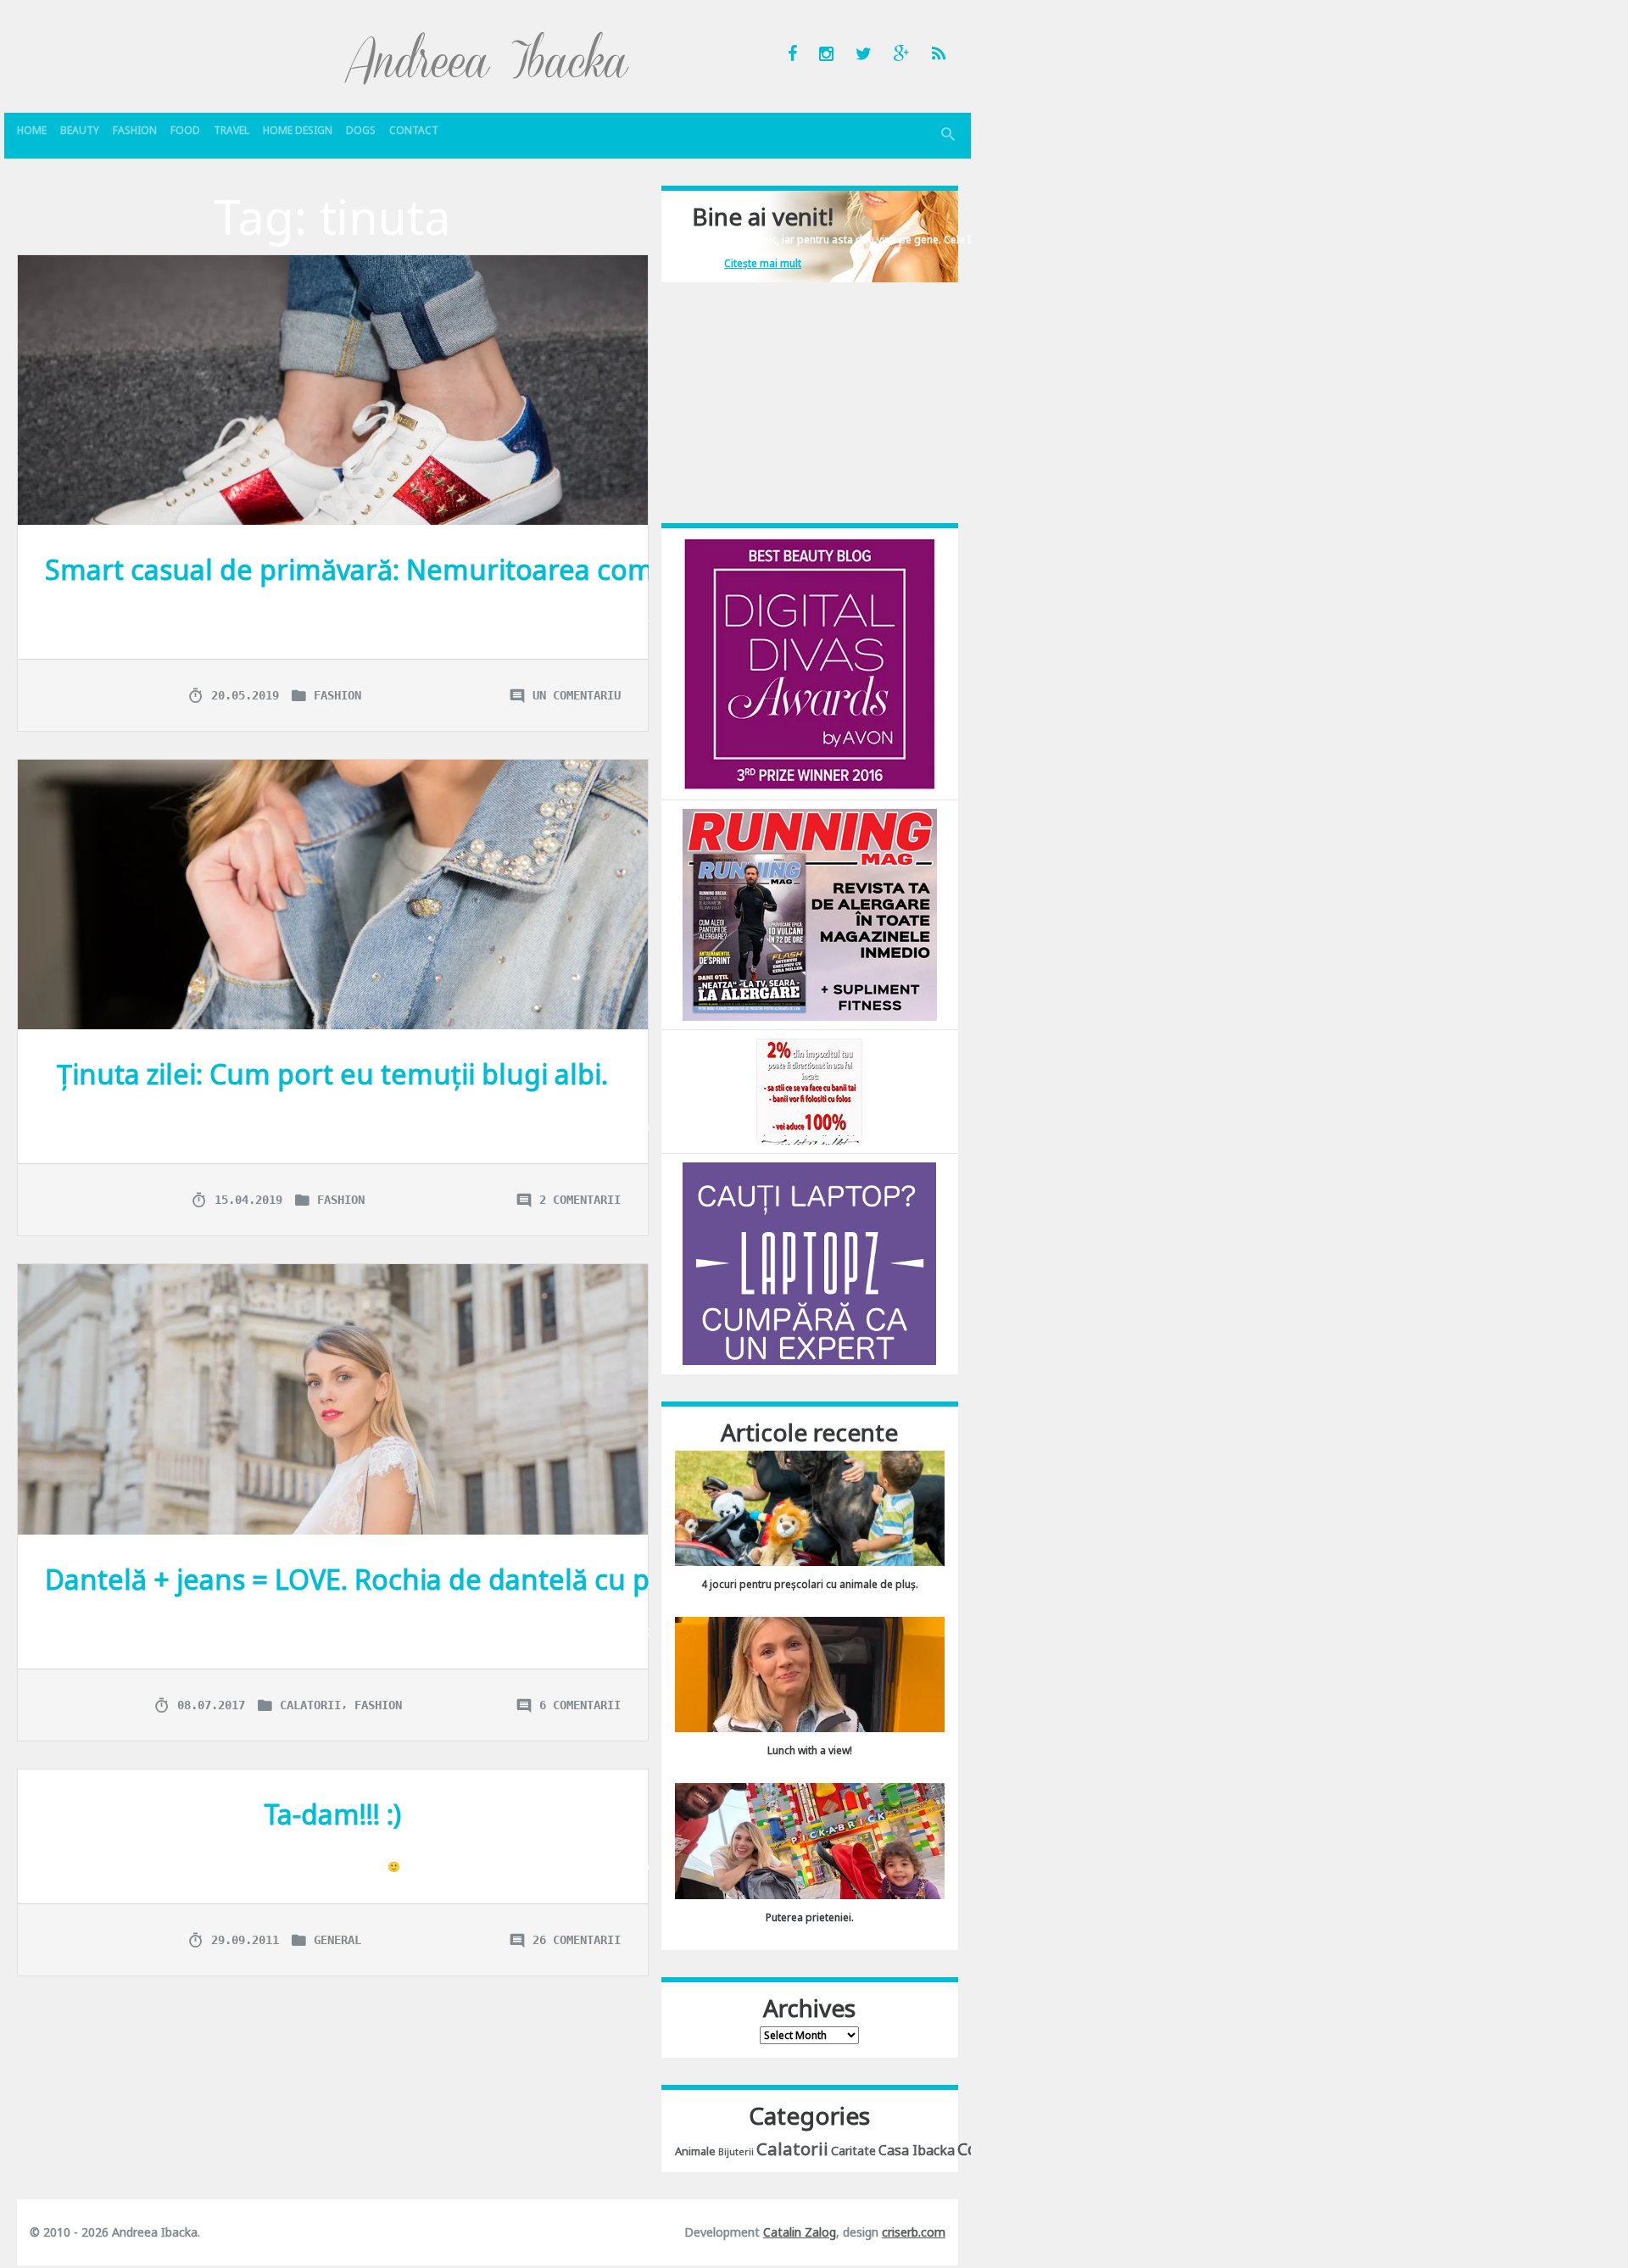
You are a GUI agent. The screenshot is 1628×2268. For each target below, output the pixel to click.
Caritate (853, 2151)
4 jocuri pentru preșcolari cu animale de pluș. (810, 1584)
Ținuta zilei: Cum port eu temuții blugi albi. (332, 1074)
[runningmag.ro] (810, 914)
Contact (414, 130)
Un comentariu (577, 695)
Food (185, 130)
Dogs (361, 130)
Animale (695, 2151)
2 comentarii (580, 1200)
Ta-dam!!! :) (332, 1814)
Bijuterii (736, 2152)
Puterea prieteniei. (810, 1917)
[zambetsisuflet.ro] (809, 1091)
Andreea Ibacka (488, 58)
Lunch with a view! (810, 1750)
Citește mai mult (763, 263)
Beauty (80, 130)
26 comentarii (577, 1940)
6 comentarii (580, 1705)
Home (32, 130)
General (337, 1940)
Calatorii (310, 1705)
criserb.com (914, 2232)
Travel (231, 130)
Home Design (298, 130)
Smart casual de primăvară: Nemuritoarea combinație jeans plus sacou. (508, 569)
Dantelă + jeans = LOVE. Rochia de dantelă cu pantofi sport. (427, 1579)
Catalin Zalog (800, 2232)
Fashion (135, 130)
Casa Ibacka (917, 2150)
